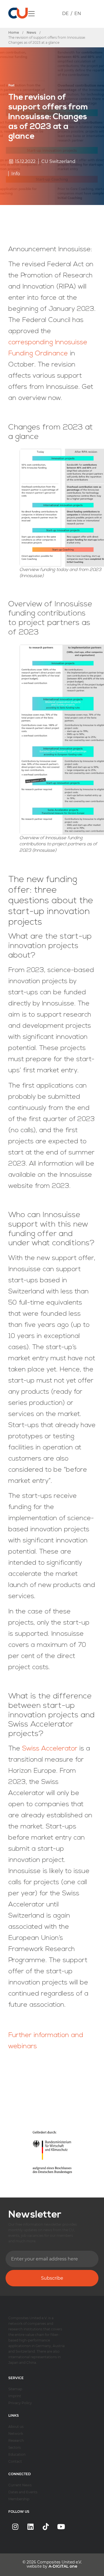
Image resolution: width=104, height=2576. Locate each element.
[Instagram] (15, 2527)
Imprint (15, 2396)
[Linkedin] (31, 2527)
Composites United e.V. (59, 2562)
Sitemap (15, 2389)
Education (17, 2454)
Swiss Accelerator (50, 1749)
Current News (20, 2485)
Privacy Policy (20, 2403)
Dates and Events (23, 2492)
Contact (15, 2461)
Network (16, 2434)
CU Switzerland (58, 161)
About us (16, 2427)
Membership (19, 2499)
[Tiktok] (46, 2527)
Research (16, 2441)
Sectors (15, 2447)
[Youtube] (61, 2527)
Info (16, 174)
